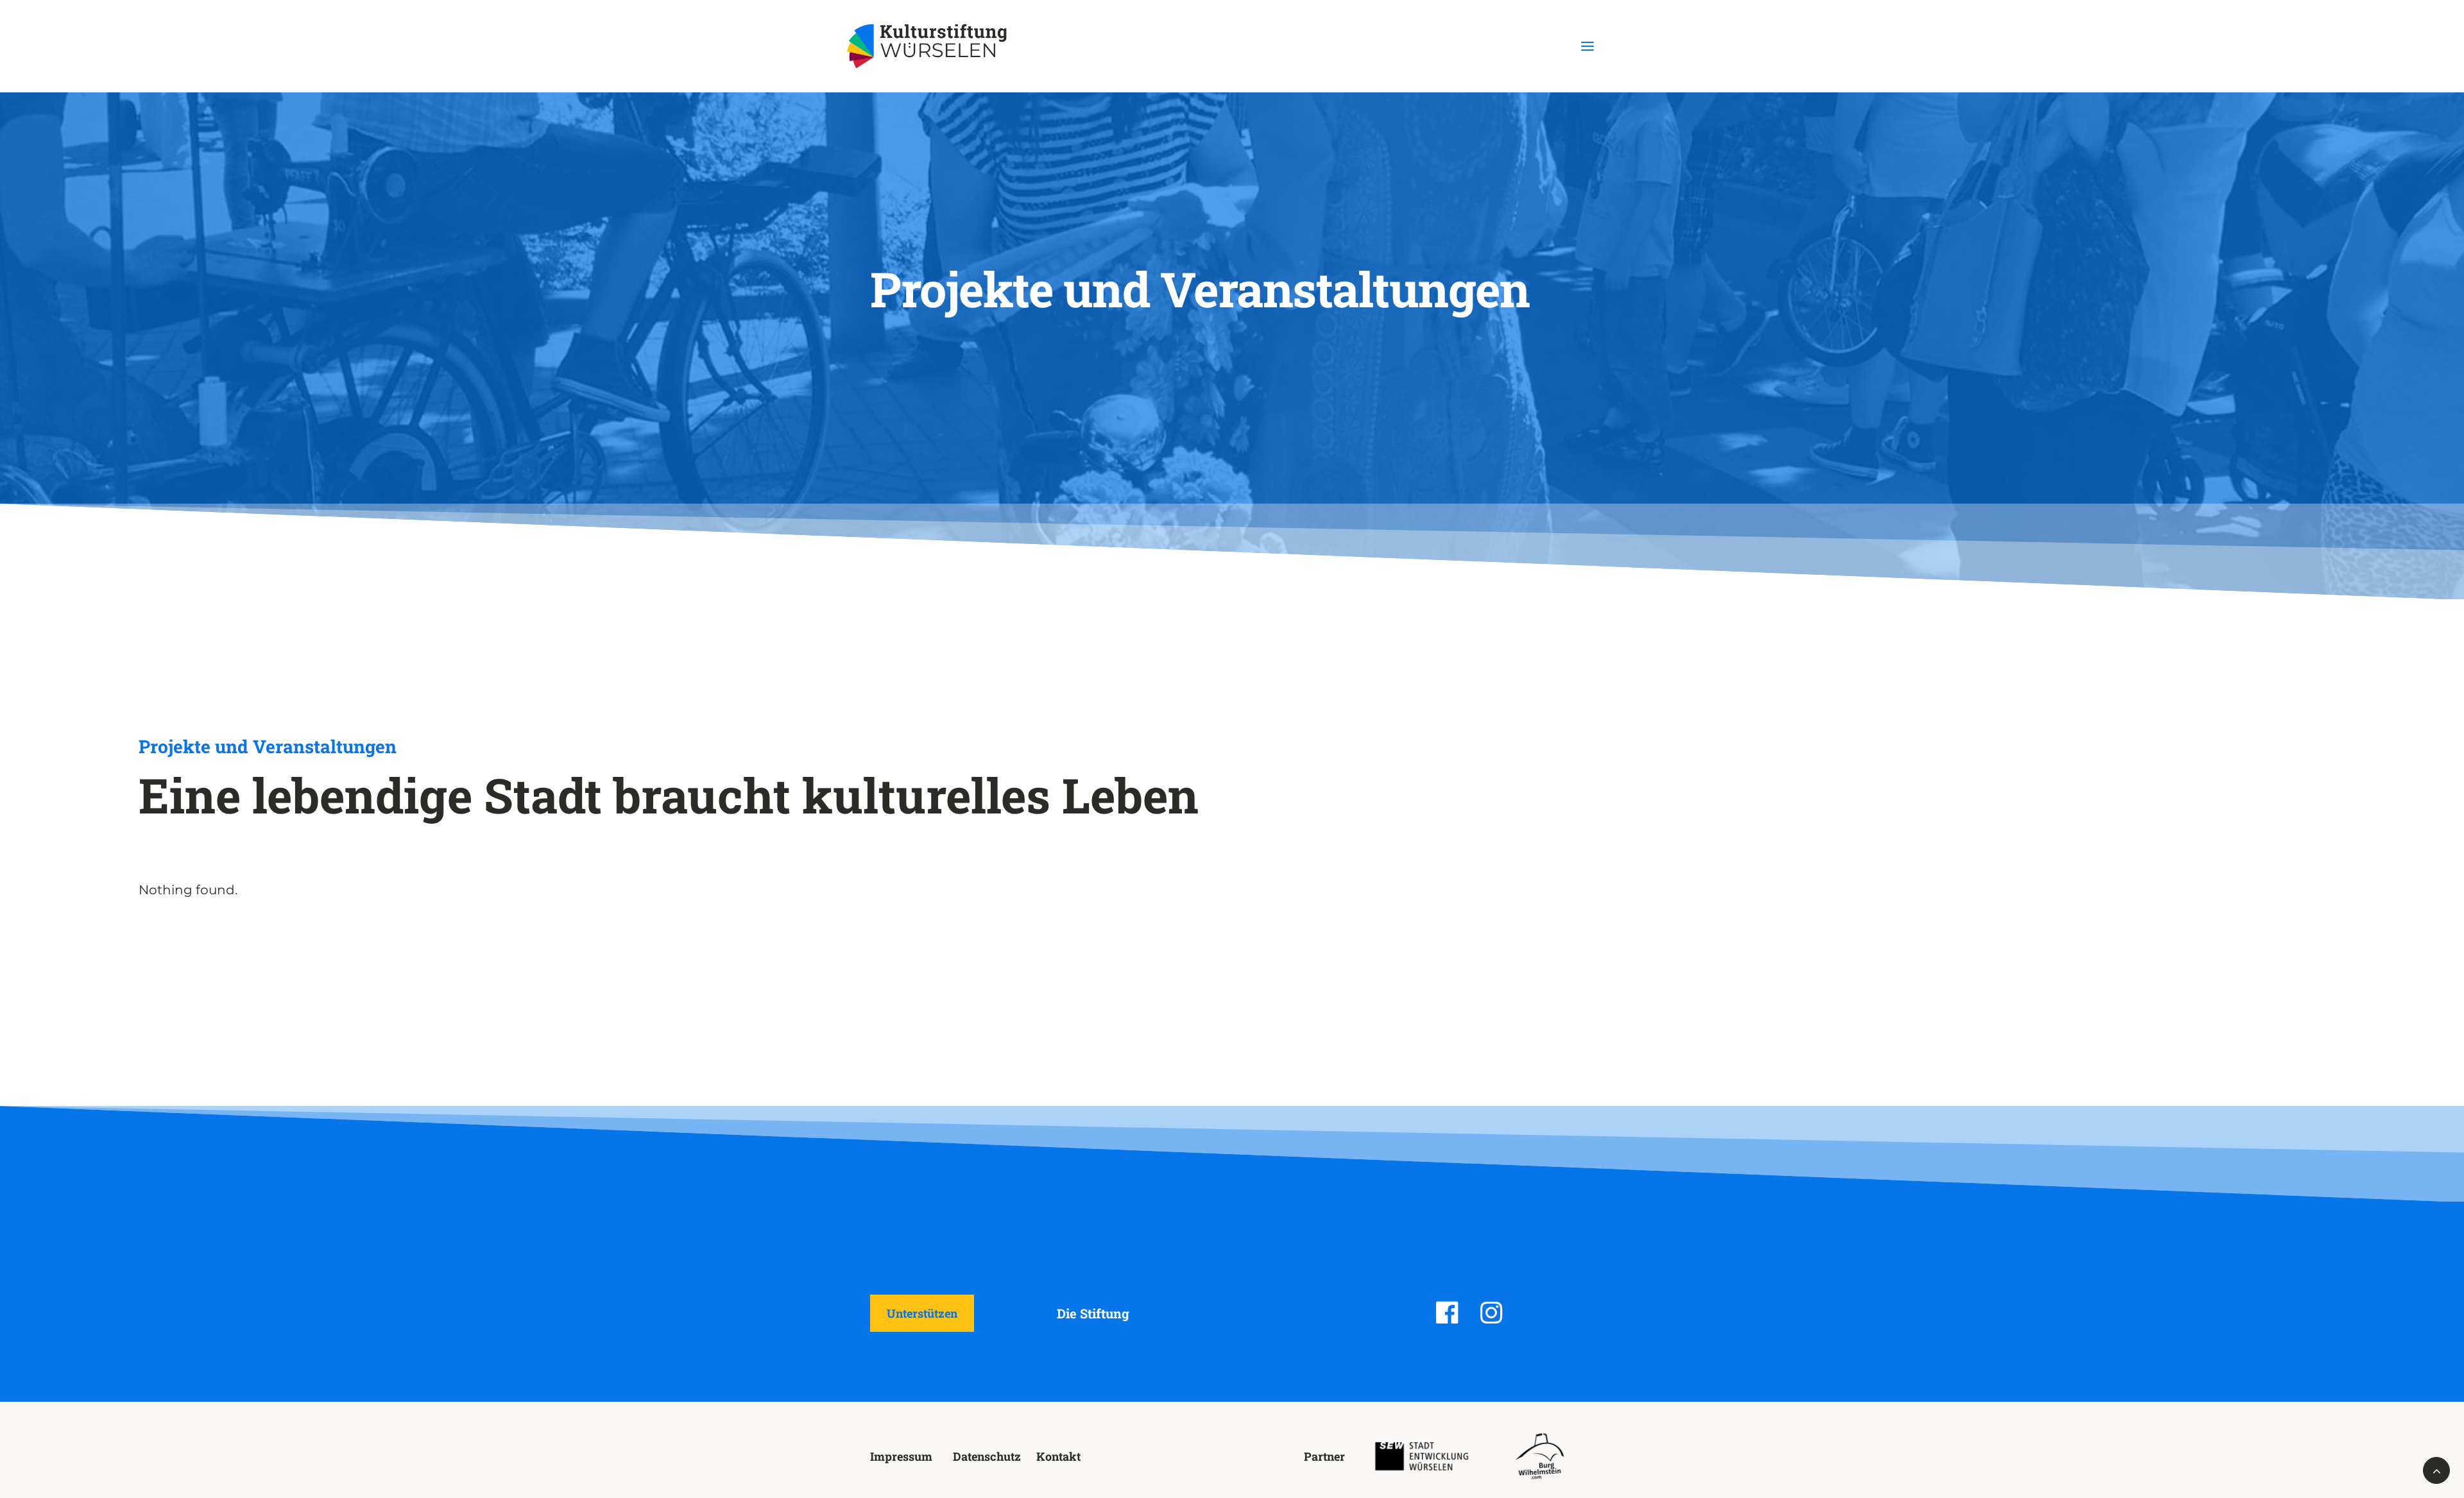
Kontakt (1058, 1456)
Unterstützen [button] (922, 1313)
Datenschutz (987, 1456)
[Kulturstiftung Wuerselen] (933, 46)
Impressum (901, 1456)
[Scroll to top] (2436, 1469)
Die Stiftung (1093, 1313)
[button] (1587, 46)
